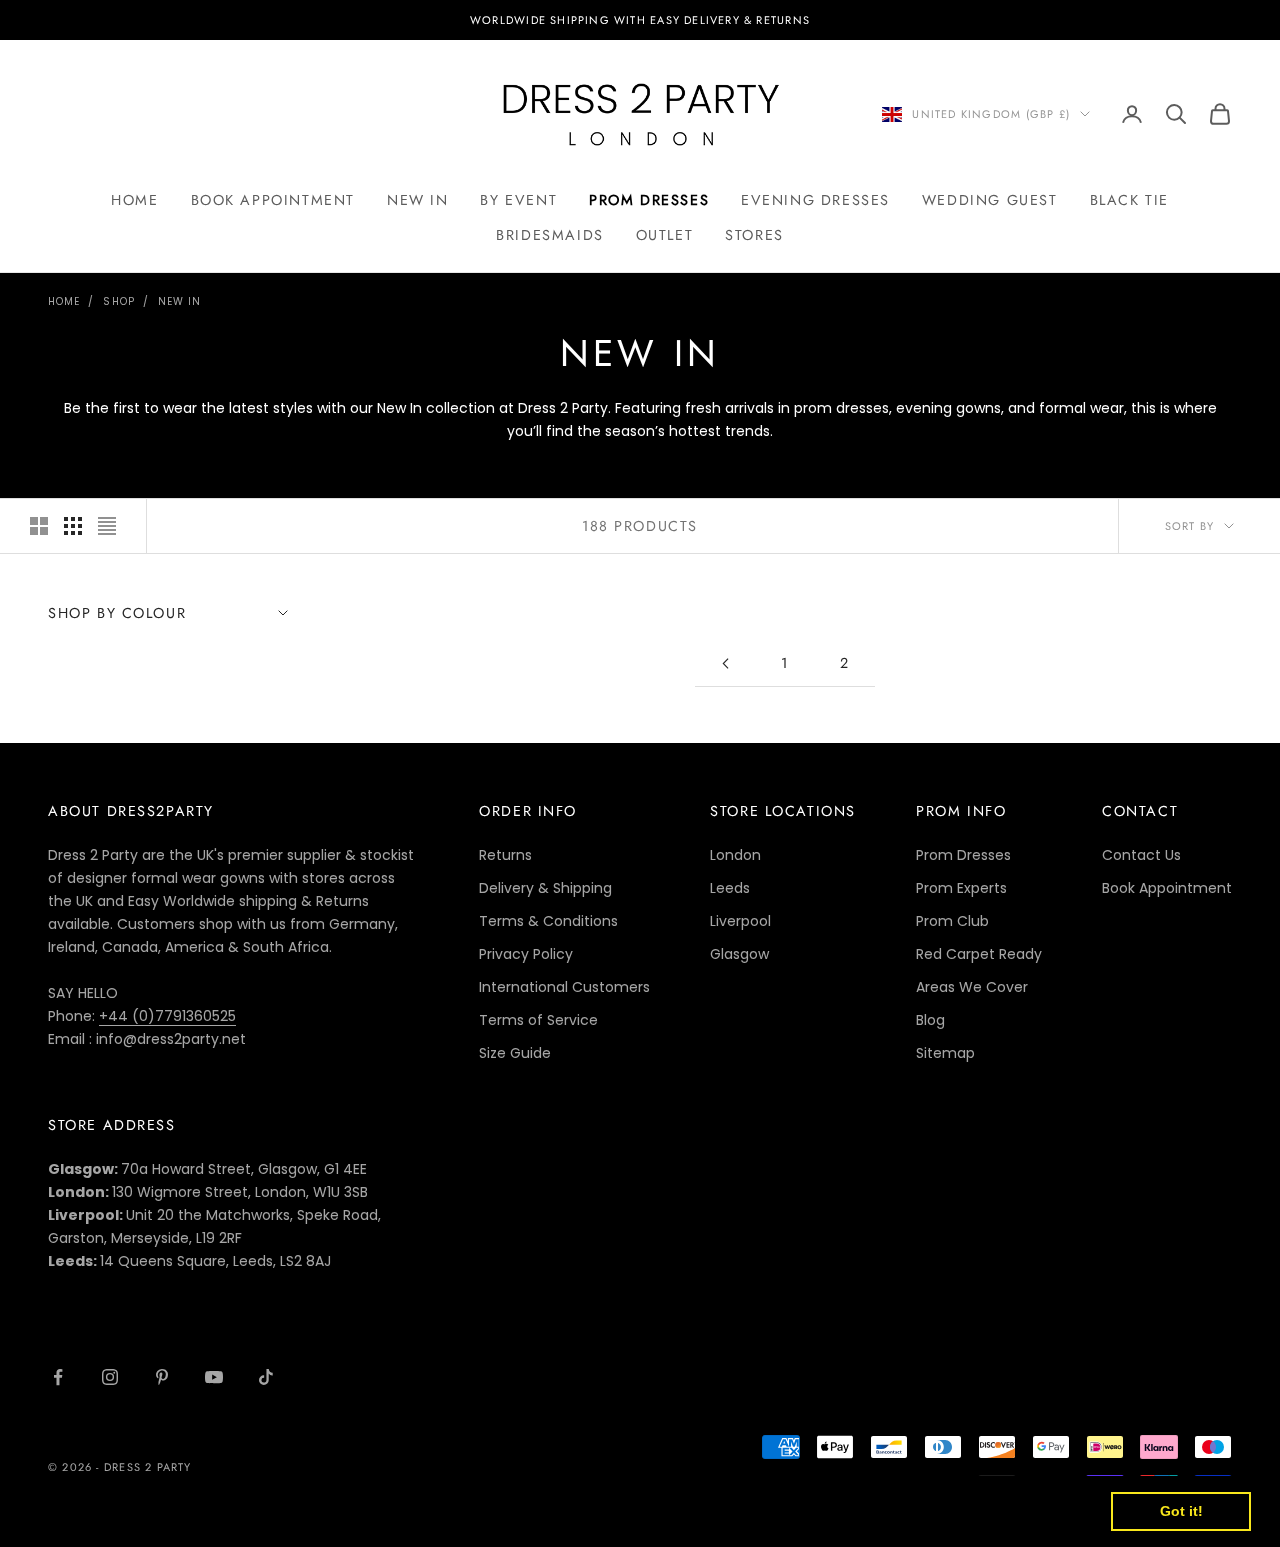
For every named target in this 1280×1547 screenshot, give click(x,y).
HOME (134, 200)
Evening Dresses (815, 200)
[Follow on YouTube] (214, 1377)
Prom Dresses (963, 855)
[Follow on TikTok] (266, 1377)
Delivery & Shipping (545, 888)
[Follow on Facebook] (58, 1377)
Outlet (665, 235)
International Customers (564, 987)
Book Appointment (1167, 888)
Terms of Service (538, 1020)
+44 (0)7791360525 (167, 1016)
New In (180, 301)
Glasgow (739, 954)
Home (64, 301)
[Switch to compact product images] (107, 526)
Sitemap (945, 1053)
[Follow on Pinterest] (162, 1377)
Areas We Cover (972, 987)
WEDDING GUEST (990, 200)
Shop (118, 301)
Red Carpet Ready (979, 954)
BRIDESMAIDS (549, 235)
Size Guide (515, 1053)
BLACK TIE (1129, 200)
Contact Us (1141, 855)
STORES (754, 235)
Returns (505, 855)
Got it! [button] (1181, 1511)
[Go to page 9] (725, 663)
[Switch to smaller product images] (73, 526)
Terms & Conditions (548, 921)
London (735, 855)
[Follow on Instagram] (110, 1377)
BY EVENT (518, 200)
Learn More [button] (644, 1510)
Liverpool (740, 921)
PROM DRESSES (649, 200)
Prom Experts (961, 888)
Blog (930, 1020)
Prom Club (952, 921)
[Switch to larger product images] (39, 526)
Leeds (730, 888)
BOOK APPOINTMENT (273, 200)
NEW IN (418, 200)
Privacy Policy (526, 954)
